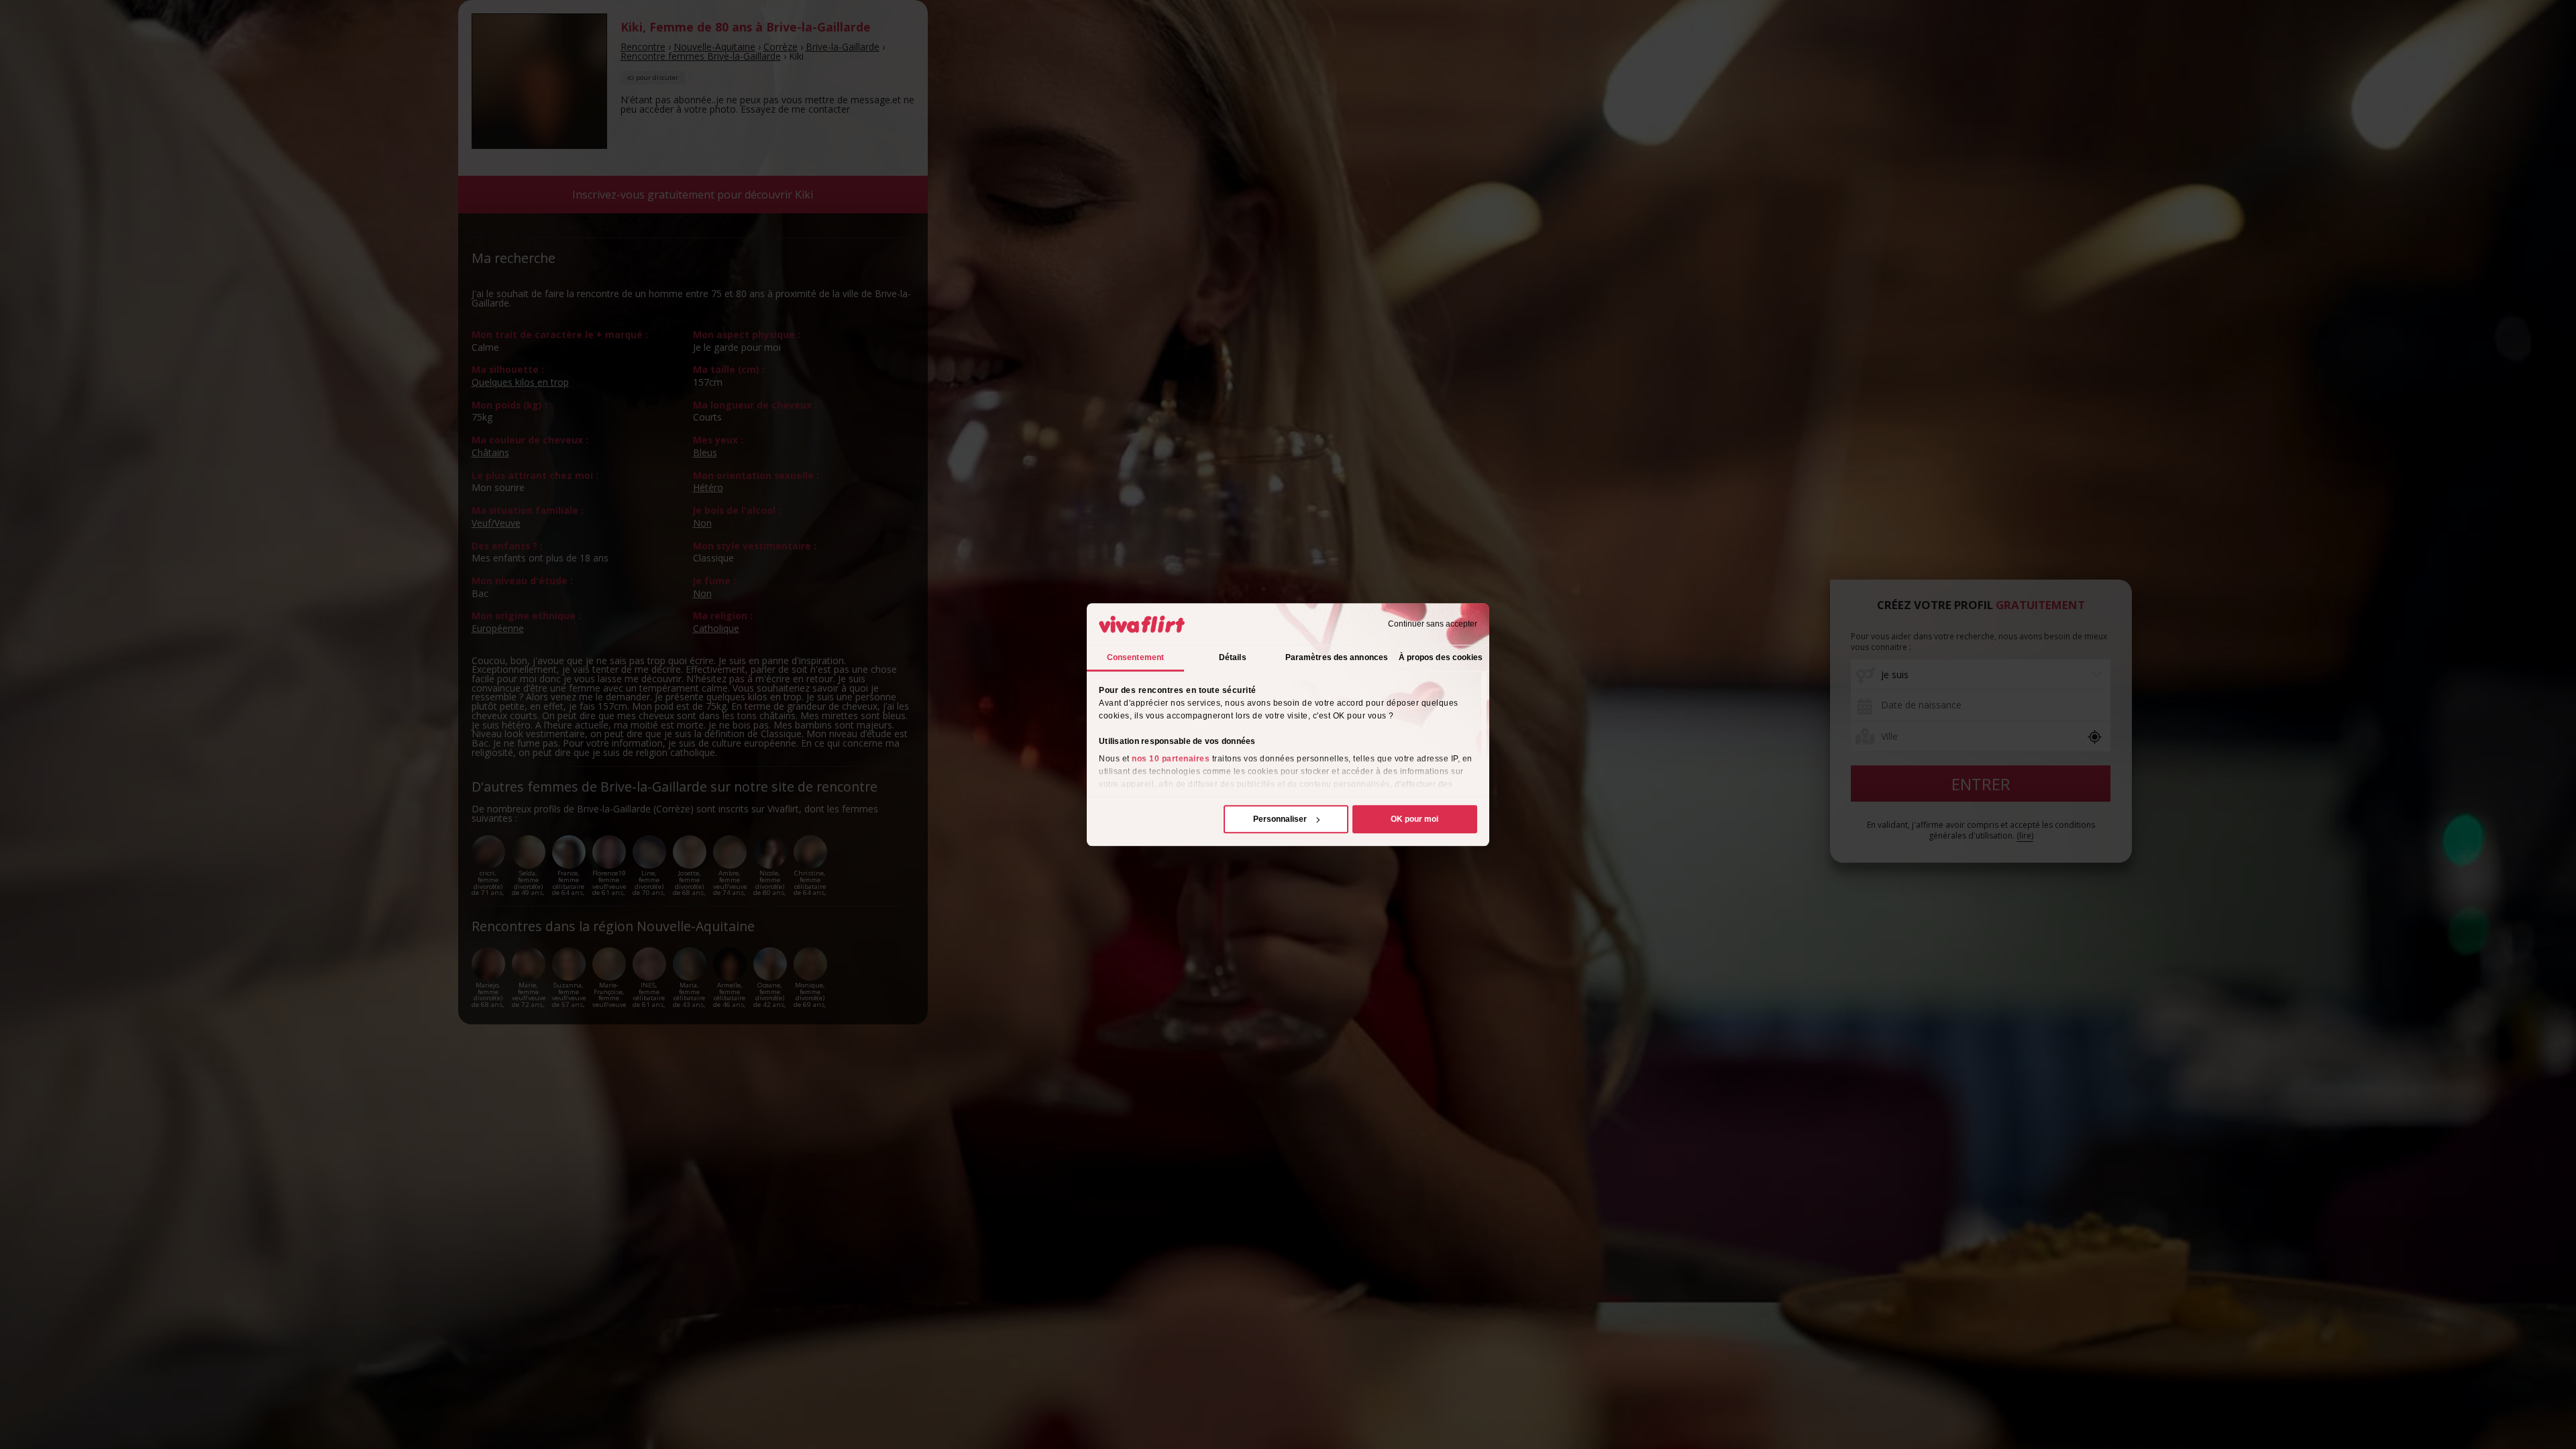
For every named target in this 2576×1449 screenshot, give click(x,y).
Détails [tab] (1233, 657)
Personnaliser (1280, 819)
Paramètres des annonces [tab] (1337, 657)
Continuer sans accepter (1433, 624)
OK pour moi (1414, 819)
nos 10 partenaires (1171, 759)
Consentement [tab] (1135, 657)
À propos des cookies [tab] (1441, 657)
